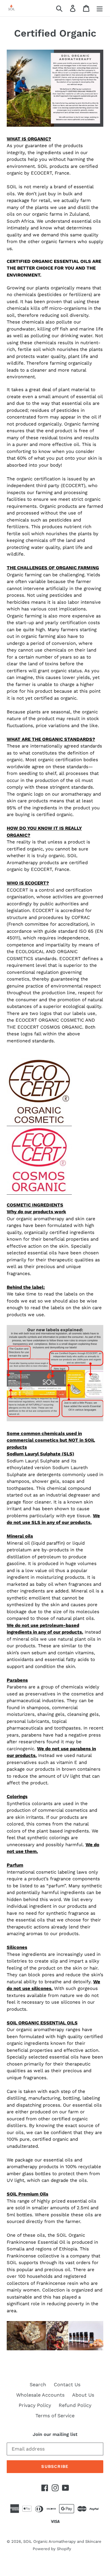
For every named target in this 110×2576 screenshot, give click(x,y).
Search (38, 2385)
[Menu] (100, 8)
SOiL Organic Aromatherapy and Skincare (62, 2541)
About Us (83, 2395)
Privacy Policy (35, 2405)
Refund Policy (75, 2405)
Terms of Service (55, 2416)
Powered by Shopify (52, 2549)
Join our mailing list (55, 2434)
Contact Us (67, 2385)
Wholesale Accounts (40, 2395)
